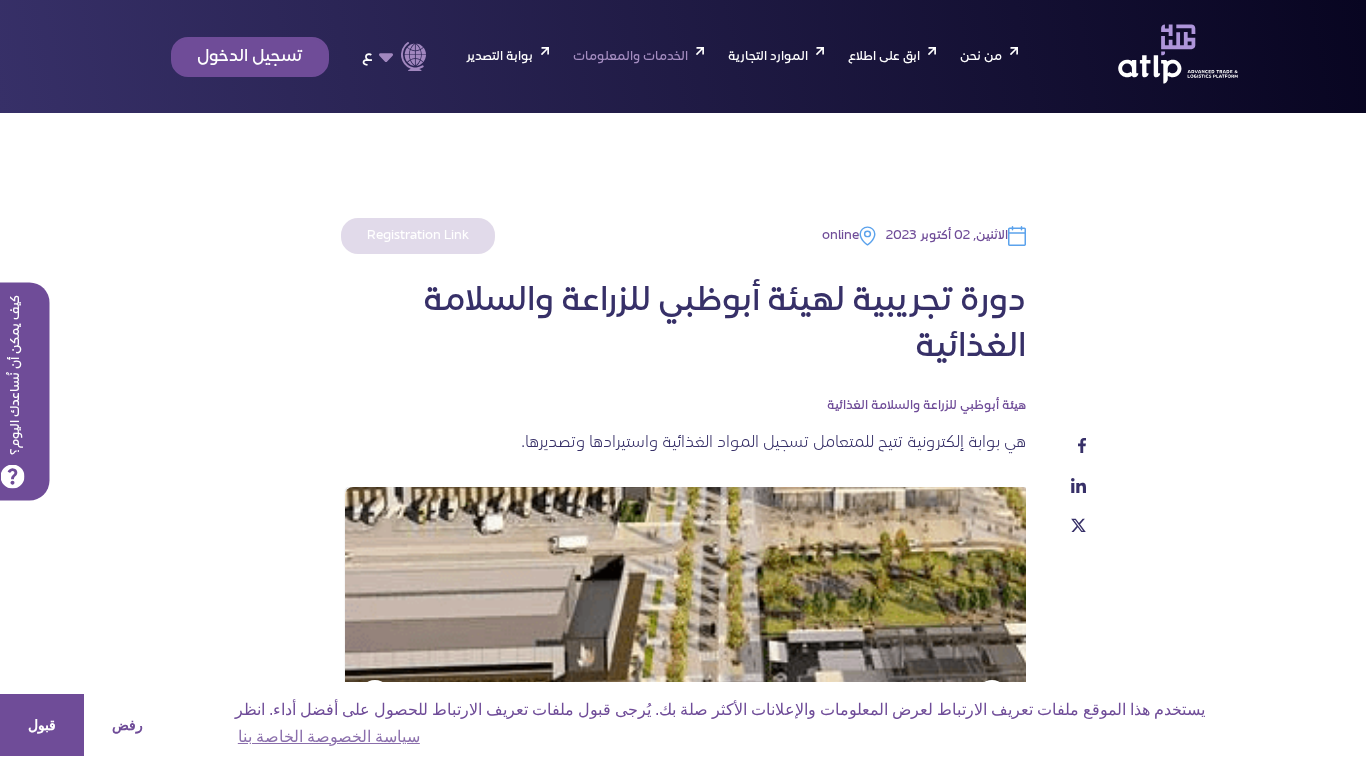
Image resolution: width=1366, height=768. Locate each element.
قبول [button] (42, 725)
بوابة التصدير (499, 57)
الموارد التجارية (768, 57)
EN (381, 90)
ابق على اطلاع (884, 57)
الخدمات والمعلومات (630, 57)
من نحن (981, 57)
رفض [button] (127, 725)
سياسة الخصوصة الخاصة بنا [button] (329, 736)
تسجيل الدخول (250, 57)
